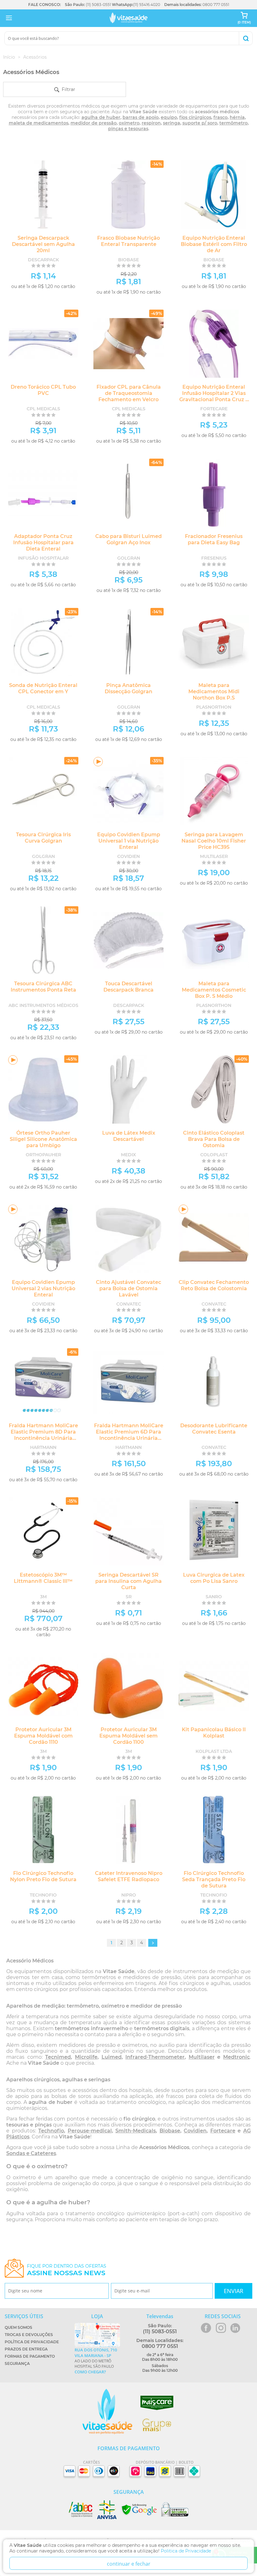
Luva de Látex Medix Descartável (129, 1136)
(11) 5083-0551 (98, 5)
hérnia (237, 117)
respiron (151, 123)
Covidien (195, 2131)
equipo (169, 117)
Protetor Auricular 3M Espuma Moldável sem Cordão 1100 (128, 1736)
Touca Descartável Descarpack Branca (128, 987)
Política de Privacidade (32, 2342)
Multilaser (202, 2057)
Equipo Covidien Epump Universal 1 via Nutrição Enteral (129, 841)
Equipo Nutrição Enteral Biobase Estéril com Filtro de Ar (214, 244)
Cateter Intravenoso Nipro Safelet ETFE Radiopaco (129, 1876)
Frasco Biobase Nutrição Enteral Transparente (128, 241)
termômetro (233, 123)
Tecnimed (58, 2057)
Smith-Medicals (136, 2131)
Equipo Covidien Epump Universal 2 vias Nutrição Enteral (43, 1288)
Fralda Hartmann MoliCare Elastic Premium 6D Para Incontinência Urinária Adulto (129, 1435)
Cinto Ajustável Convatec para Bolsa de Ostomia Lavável (128, 1288)
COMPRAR (57, 296)
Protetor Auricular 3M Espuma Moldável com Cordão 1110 (43, 1736)
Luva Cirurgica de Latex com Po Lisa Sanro (214, 1578)
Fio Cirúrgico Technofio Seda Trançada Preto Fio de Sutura (214, 1879)
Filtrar (67, 89)
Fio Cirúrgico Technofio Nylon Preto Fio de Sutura (43, 1876)
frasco (220, 117)
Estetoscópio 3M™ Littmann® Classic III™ (43, 1578)
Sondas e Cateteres (31, 2153)
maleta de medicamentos (39, 123)
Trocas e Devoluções (29, 2335)
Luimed (112, 2057)
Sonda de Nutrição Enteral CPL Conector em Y (43, 688)
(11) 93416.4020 (147, 5)
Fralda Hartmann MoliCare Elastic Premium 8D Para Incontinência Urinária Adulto (43, 1435)
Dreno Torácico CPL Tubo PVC (43, 390)
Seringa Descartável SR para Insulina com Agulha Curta (128, 1581)
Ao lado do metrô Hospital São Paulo (96, 2361)
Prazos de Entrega (26, 2349)
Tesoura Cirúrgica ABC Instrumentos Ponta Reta (43, 987)
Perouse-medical (90, 2131)
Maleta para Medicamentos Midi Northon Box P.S (214, 692)
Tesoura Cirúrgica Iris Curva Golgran (43, 838)
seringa (172, 123)
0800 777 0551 (216, 5)
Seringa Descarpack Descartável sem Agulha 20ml (43, 244)
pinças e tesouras (128, 129)
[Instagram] (221, 2328)
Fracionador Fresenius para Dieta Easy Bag (214, 539)
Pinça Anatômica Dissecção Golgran (128, 688)
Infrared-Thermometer (155, 2057)
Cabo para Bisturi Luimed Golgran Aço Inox (128, 539)
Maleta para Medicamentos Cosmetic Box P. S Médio (214, 990)
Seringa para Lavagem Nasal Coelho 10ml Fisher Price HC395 (214, 841)
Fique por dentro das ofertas (67, 2270)
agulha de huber (101, 117)
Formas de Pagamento (30, 2356)
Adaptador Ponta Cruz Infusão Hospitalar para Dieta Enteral (43, 543)
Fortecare (223, 2131)
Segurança (17, 2363)
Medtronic (236, 2057)
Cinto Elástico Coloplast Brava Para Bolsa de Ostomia (214, 1139)
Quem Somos (18, 2327)
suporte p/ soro (200, 123)
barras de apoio (141, 117)
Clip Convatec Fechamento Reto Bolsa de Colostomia (214, 1285)
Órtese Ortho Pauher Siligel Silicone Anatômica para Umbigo (43, 1139)
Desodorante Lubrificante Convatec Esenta (214, 1429)
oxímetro (129, 123)
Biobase (170, 2131)
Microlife (86, 2057)
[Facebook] (206, 2328)
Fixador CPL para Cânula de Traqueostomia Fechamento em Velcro (129, 393)
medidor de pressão (94, 123)
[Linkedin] (235, 2328)
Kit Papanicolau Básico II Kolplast (214, 1733)
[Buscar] (246, 38)
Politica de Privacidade (186, 2551)
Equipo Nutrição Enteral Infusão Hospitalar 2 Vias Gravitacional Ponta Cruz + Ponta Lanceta (214, 396)
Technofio (51, 2131)
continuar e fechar (129, 2564)
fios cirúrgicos (195, 117)
